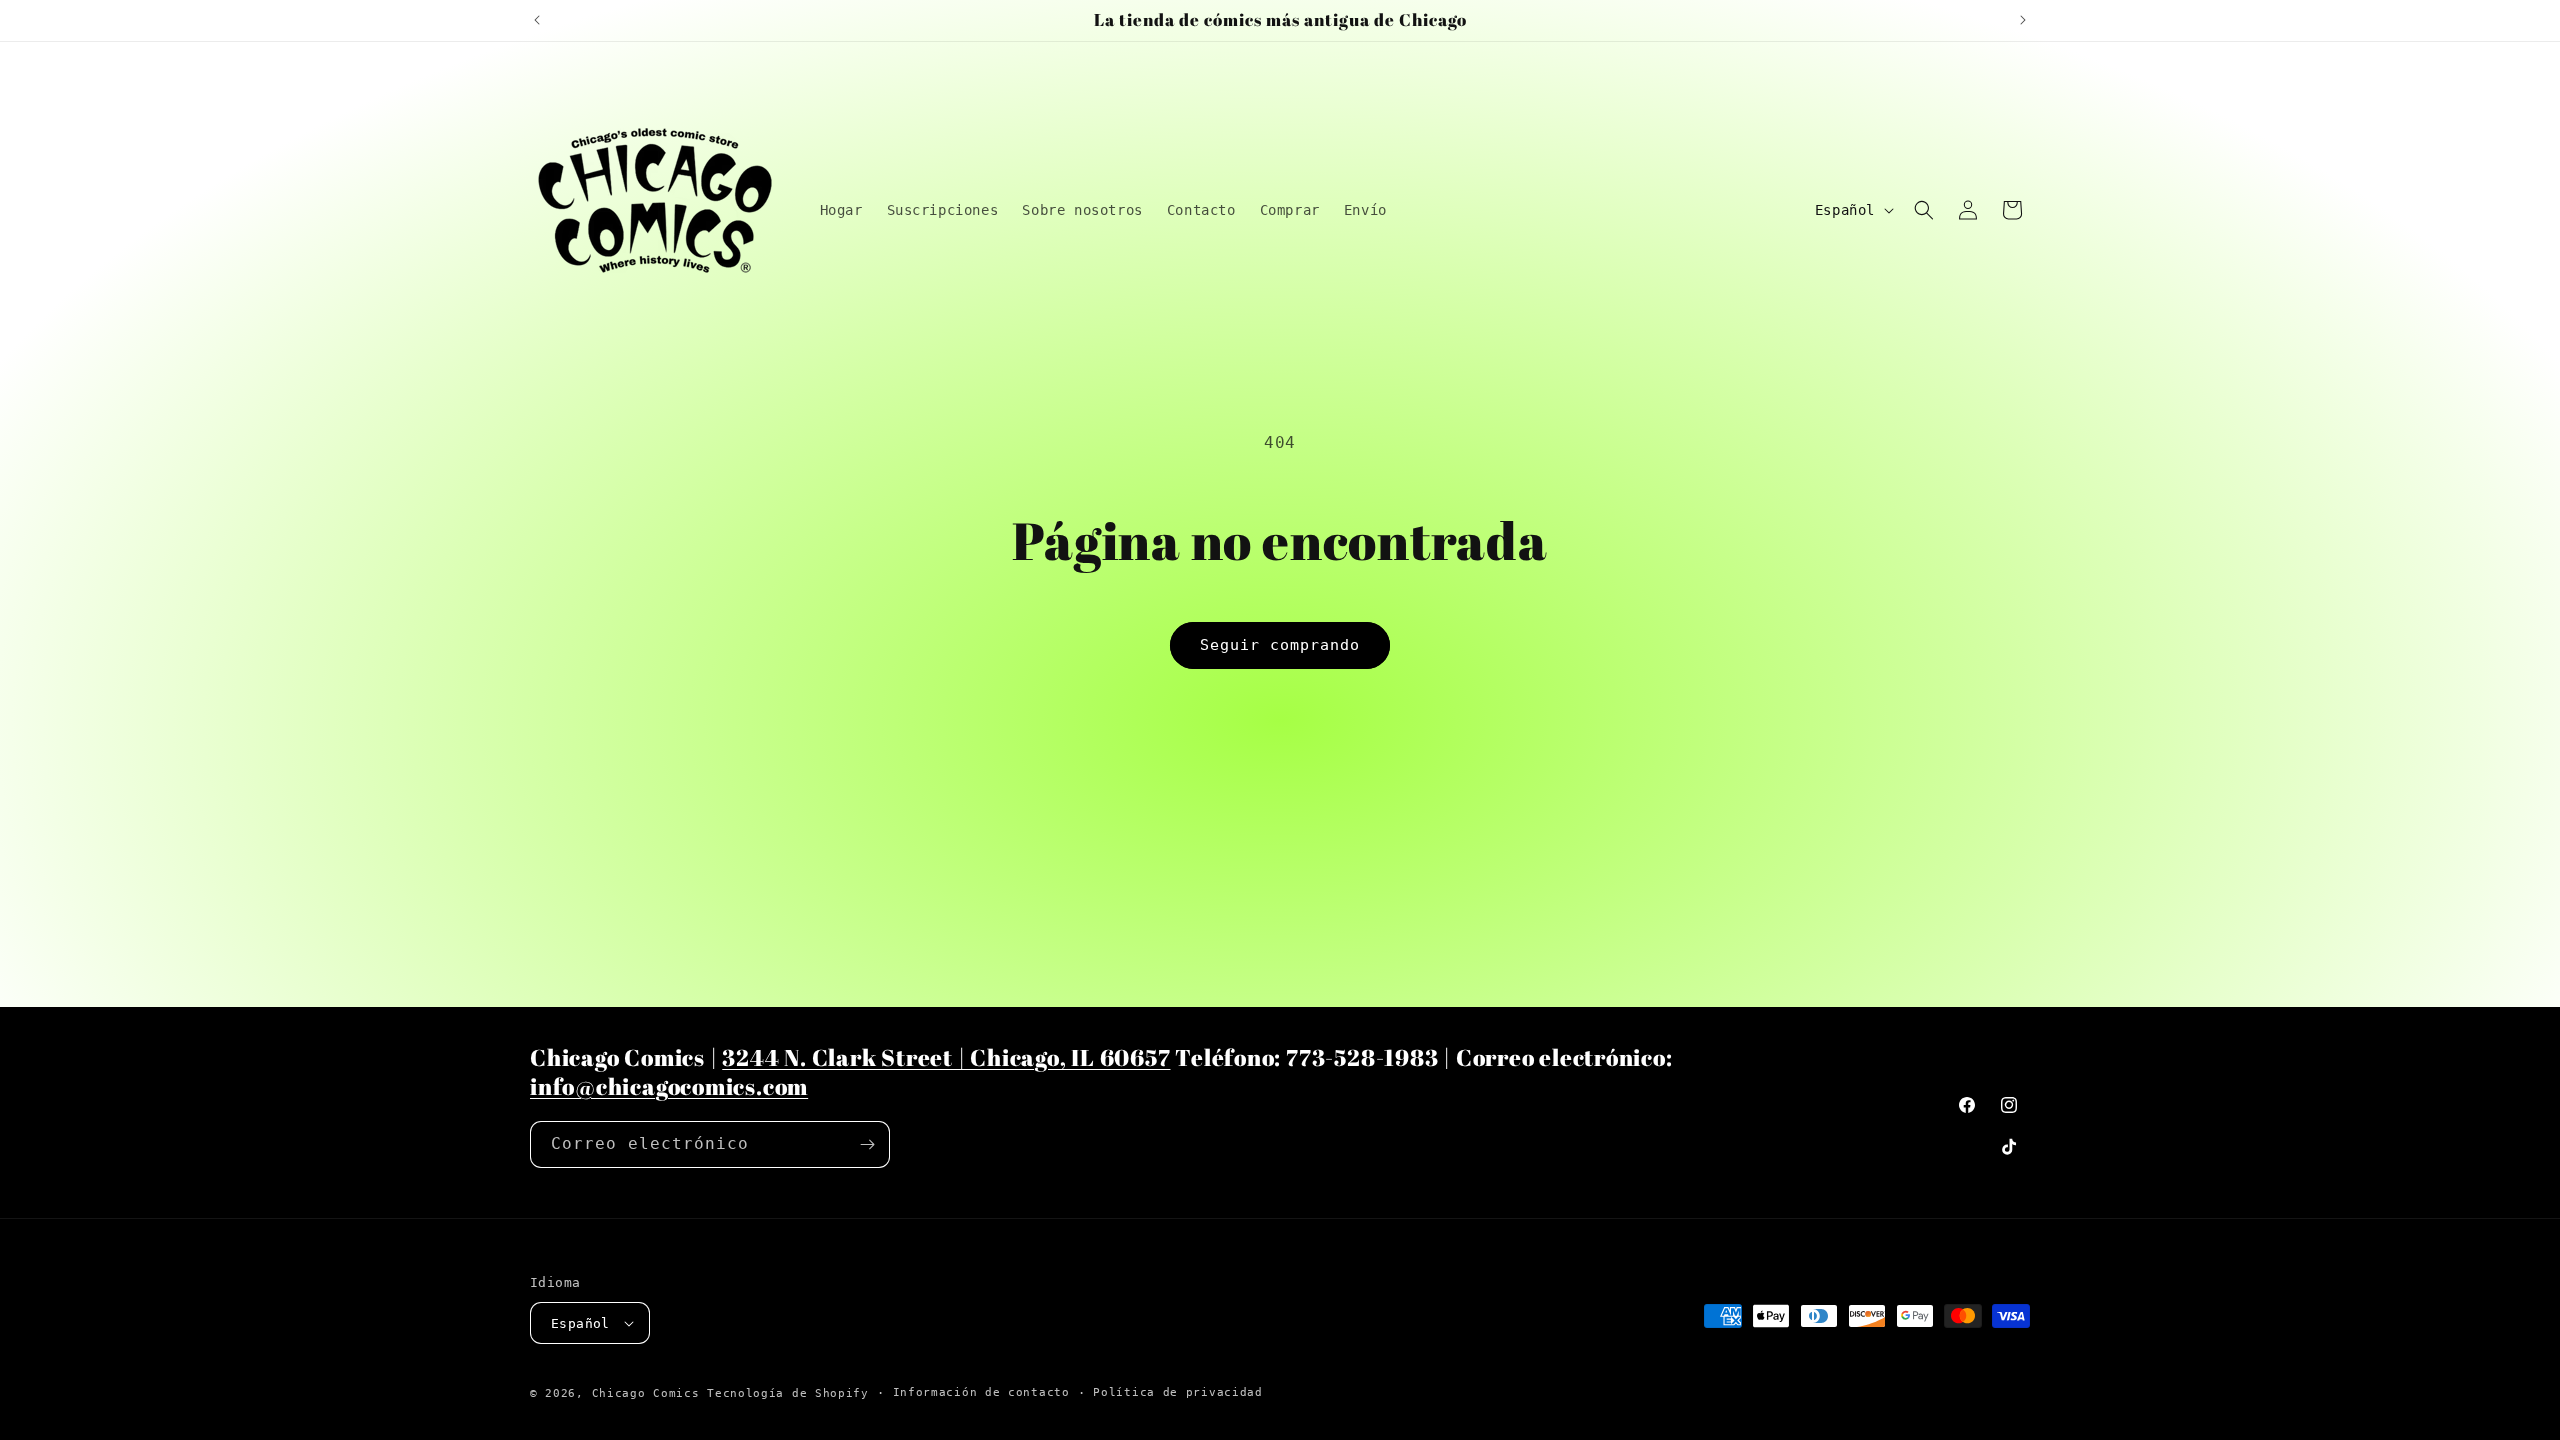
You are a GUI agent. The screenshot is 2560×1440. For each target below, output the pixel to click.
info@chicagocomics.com (669, 1086)
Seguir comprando (1280, 645)
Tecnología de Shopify (788, 1393)
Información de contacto (981, 1392)
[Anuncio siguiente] (2023, 20)
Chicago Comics (646, 1393)
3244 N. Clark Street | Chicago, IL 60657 (946, 1057)
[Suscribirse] (867, 1144)
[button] (1924, 210)
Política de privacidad (1177, 1392)
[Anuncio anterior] (537, 20)
